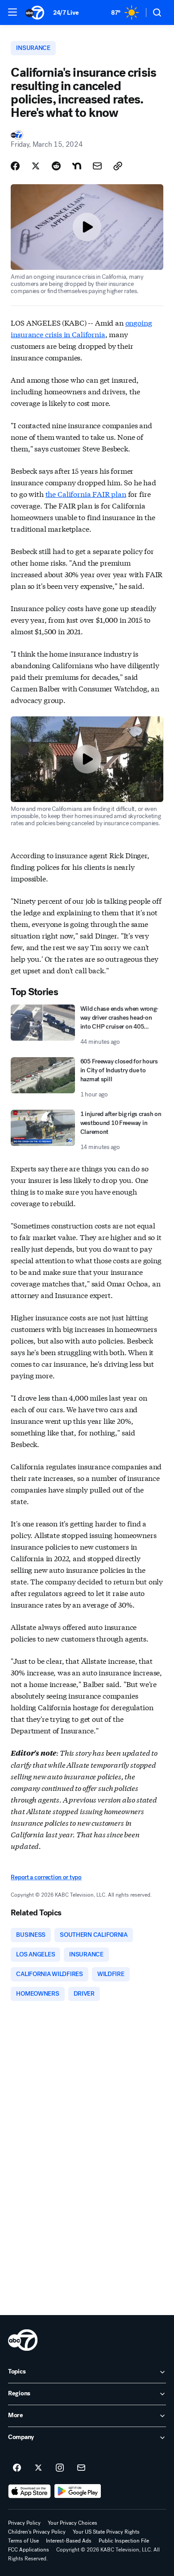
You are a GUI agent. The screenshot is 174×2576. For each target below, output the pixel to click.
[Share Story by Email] (97, 166)
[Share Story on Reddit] (56, 166)
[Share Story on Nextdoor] (77, 166)
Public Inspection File (124, 2541)
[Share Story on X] (36, 166)
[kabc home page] (23, 2340)
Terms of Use (23, 2541)
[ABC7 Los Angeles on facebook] (17, 2468)
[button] (12, 12)
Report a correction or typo (46, 1877)
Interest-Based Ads (69, 2541)
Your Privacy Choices (72, 2523)
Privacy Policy (24, 2523)
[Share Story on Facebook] (15, 166)
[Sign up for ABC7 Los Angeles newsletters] (81, 2468)
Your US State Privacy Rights (106, 2532)
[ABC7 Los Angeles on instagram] (60, 2468)
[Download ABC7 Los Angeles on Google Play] (78, 2491)
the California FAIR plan (86, 494)
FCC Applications (29, 2550)
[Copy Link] (118, 166)
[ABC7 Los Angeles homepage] (35, 12)
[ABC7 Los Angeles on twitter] (38, 2468)
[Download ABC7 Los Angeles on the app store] (29, 2491)
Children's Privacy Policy (37, 2532)
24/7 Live (66, 13)
